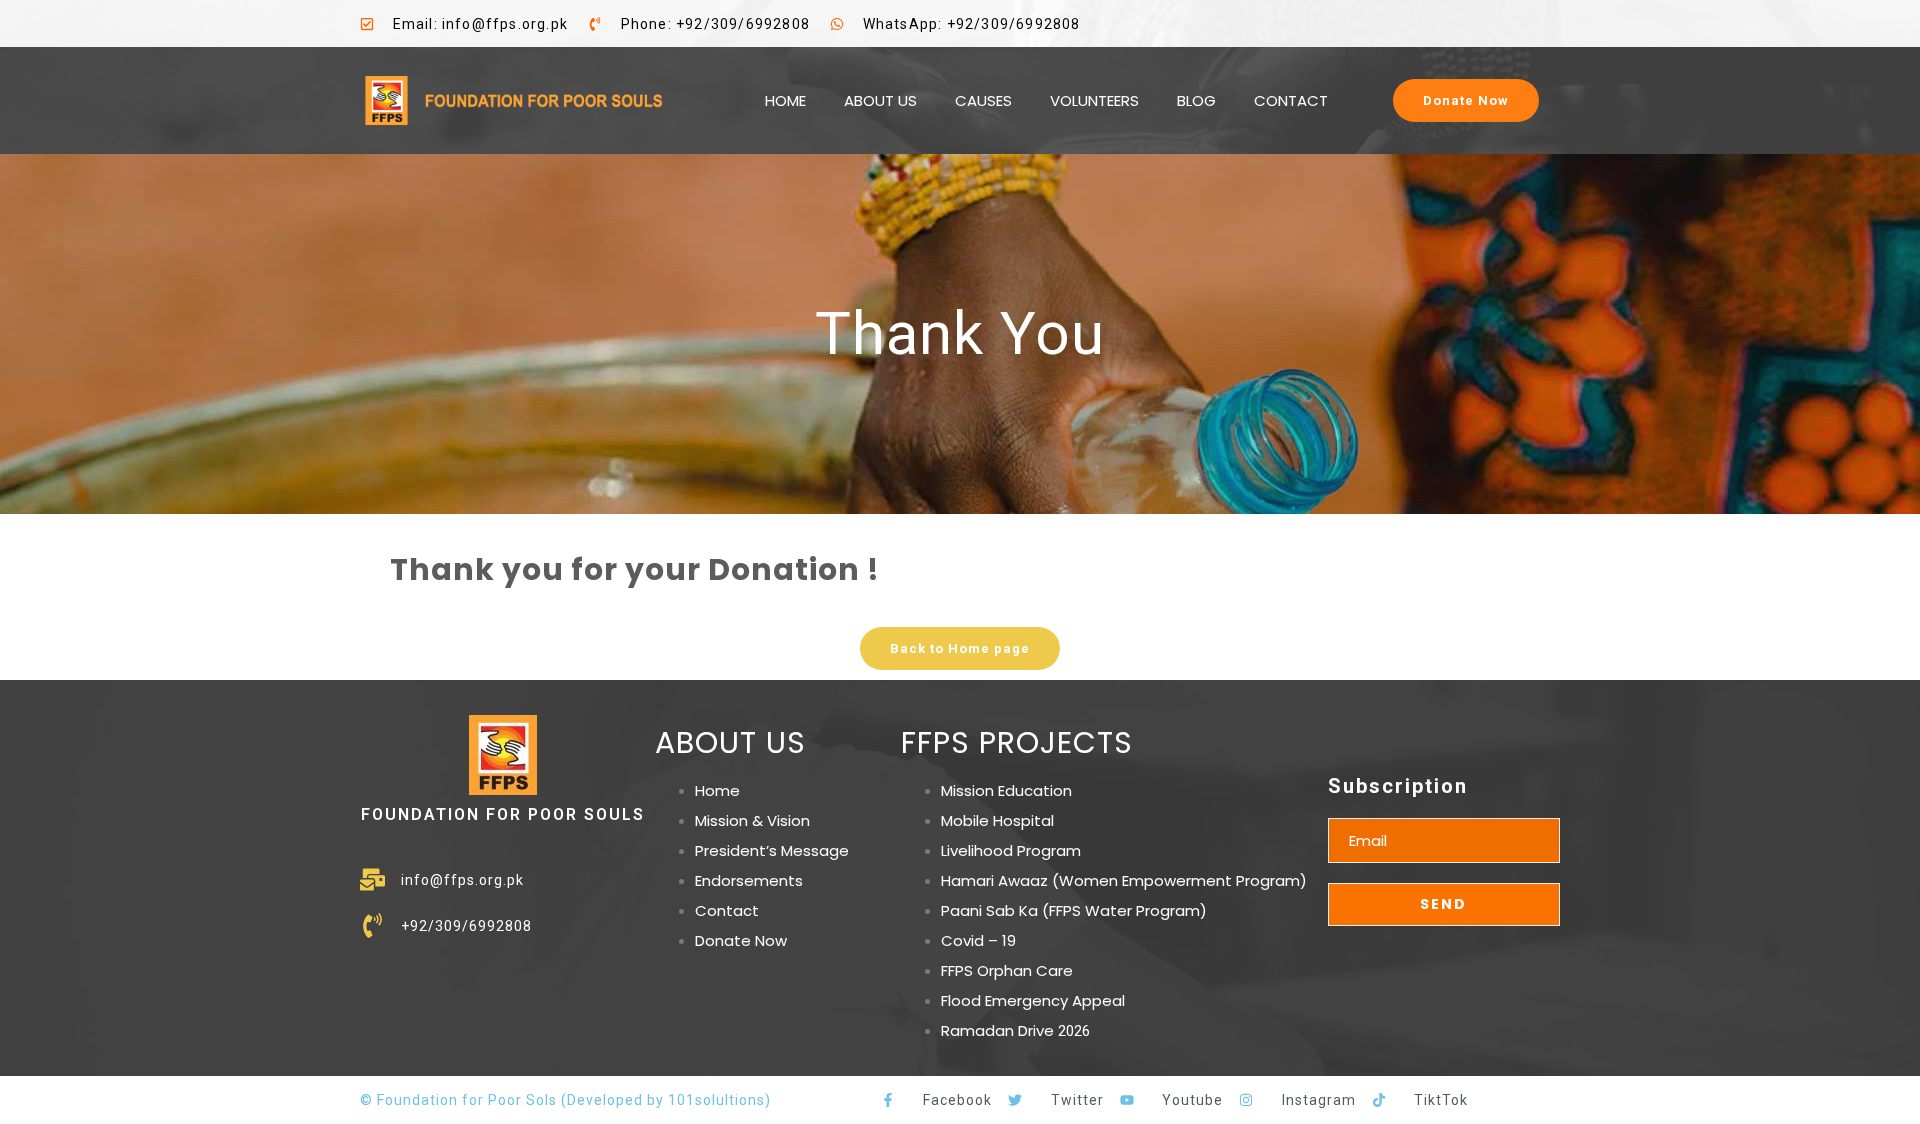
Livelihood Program (1011, 850)
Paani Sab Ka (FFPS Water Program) (1074, 910)
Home (717, 790)
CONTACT (1291, 100)
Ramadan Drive (997, 1030)
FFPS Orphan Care (1007, 970)
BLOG (1196, 100)
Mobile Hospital (997, 820)
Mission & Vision (752, 820)
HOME (785, 100)
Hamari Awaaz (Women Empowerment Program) (1124, 880)
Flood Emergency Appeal (1033, 1000)
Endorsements (749, 880)
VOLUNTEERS (1094, 100)
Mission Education (1006, 790)
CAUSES (983, 100)
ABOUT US (880, 100)
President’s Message (772, 850)
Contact (727, 910)
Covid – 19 (978, 940)
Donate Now (741, 940)
